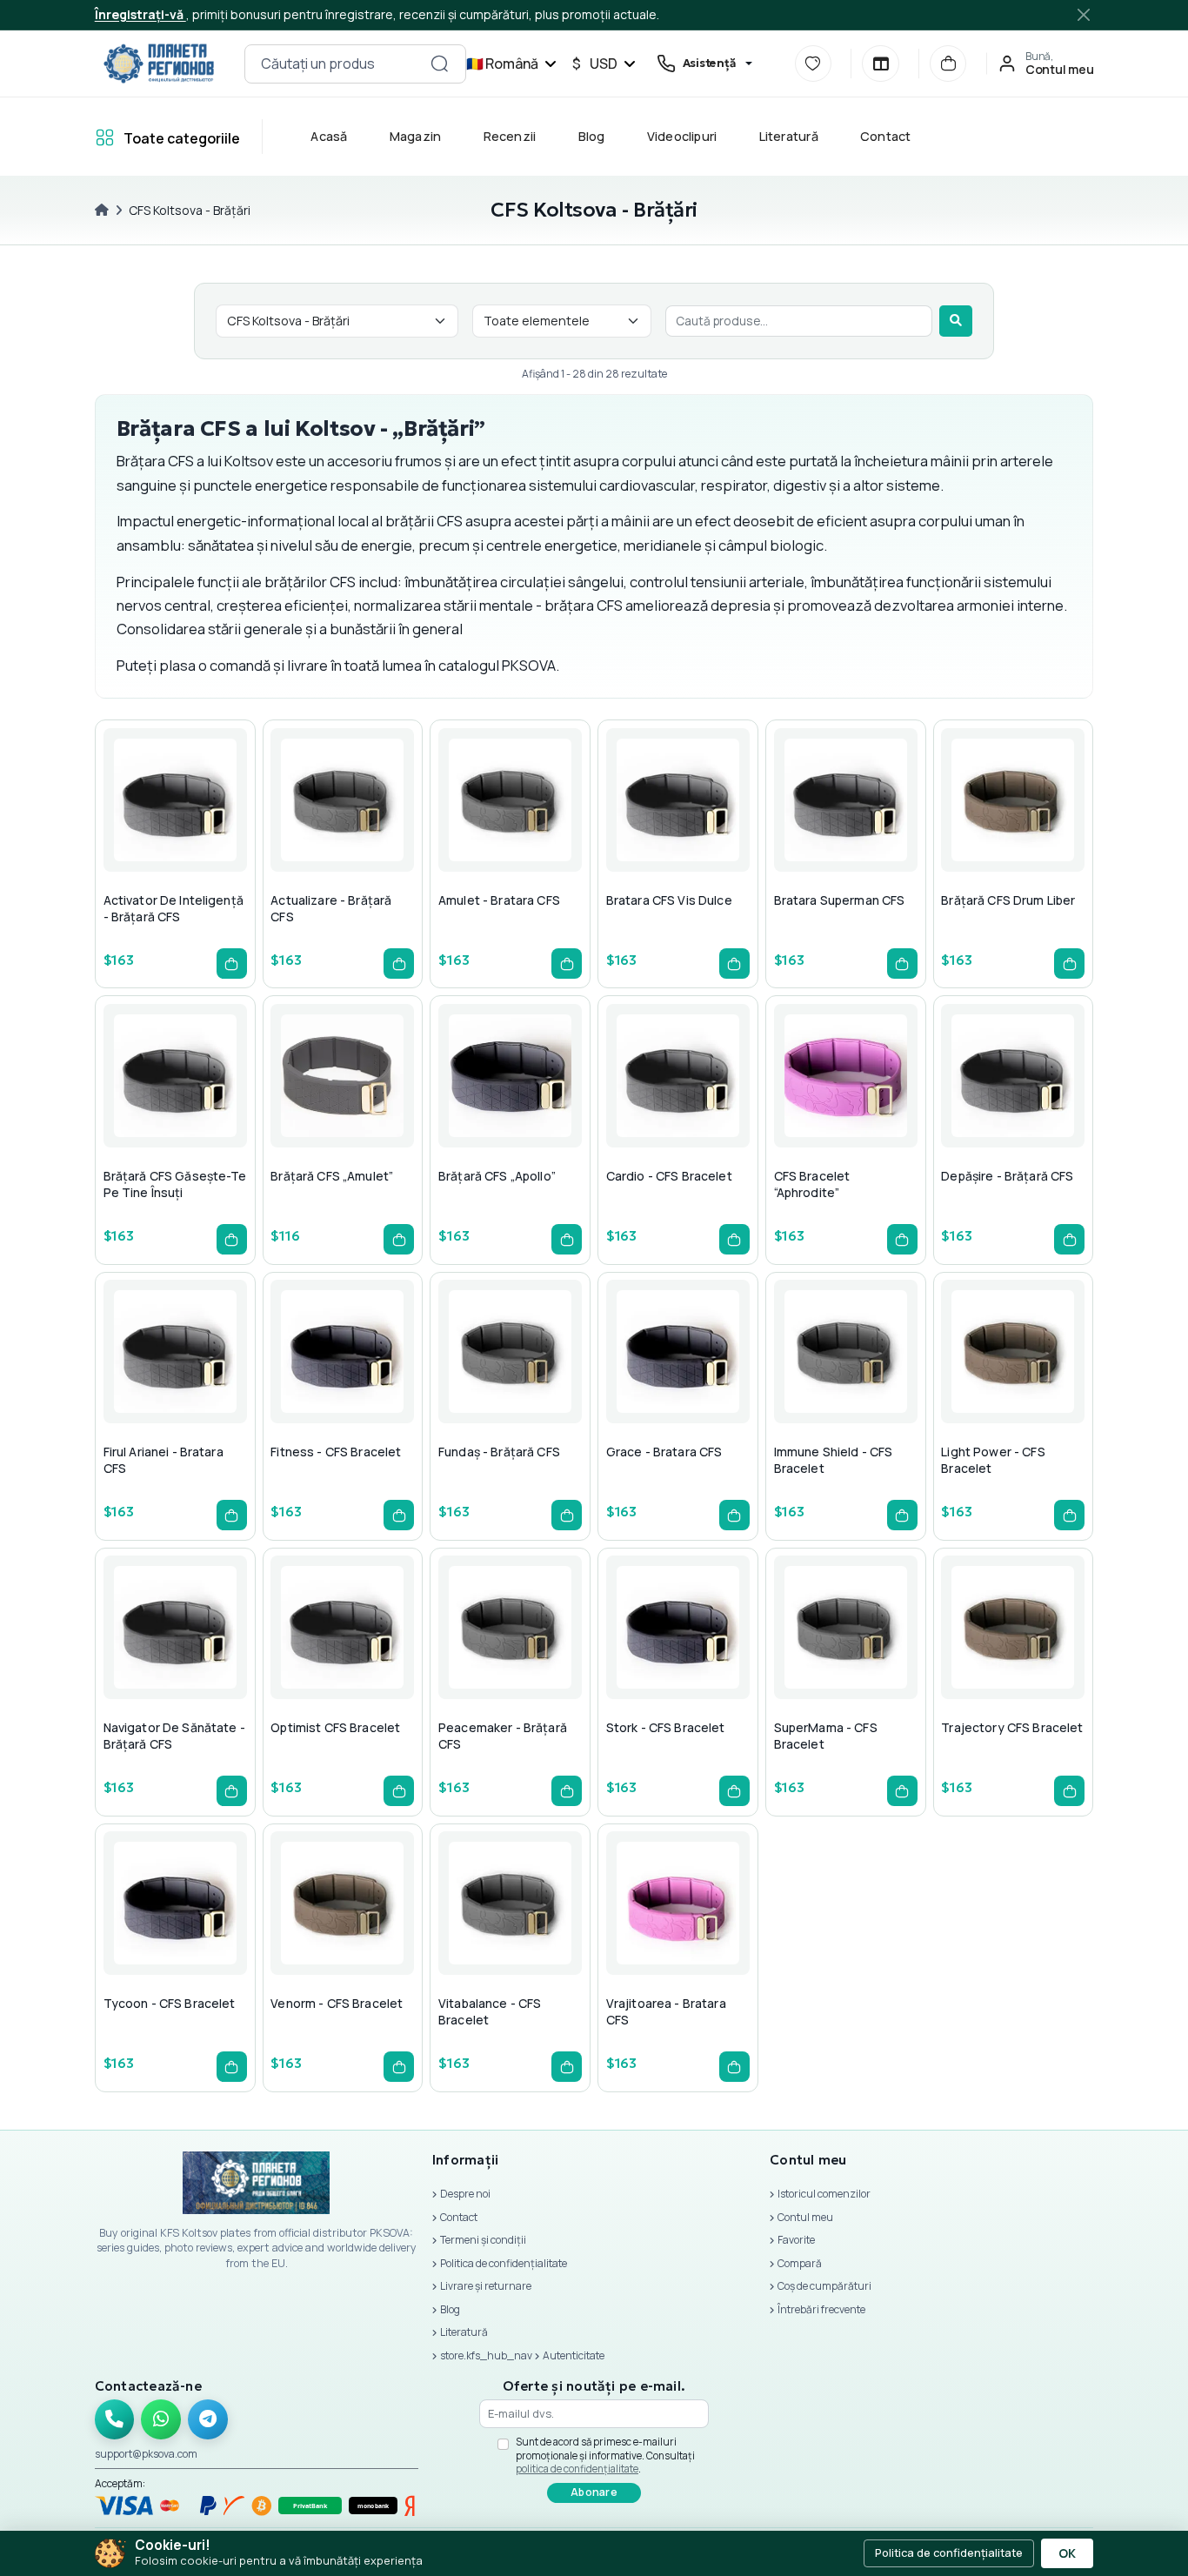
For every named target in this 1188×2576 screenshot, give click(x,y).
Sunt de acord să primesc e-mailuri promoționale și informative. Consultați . (605, 2455)
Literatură (788, 136)
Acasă (329, 136)
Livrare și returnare (486, 2286)
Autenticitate (574, 2355)
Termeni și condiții (483, 2240)
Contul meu (805, 2217)
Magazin (415, 136)
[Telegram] (208, 2419)
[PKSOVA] (159, 64)
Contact (886, 136)
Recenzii (509, 136)
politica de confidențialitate (577, 2469)
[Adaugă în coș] (232, 963)
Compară (800, 2263)
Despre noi (465, 2194)
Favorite (796, 2240)
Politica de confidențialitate (504, 2263)
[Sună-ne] (115, 2419)
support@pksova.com (146, 2454)
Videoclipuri (681, 136)
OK (1067, 2553)
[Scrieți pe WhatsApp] (161, 2419)
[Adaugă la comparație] (213, 835)
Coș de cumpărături (824, 2286)
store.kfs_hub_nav (486, 2355)
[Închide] (1084, 14)
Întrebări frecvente (821, 2309)
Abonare (594, 2492)
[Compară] (880, 64)
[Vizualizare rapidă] (130, 835)
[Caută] (956, 321)
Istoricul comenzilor (824, 2194)
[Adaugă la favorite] (171, 835)
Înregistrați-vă (140, 14)
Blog (591, 136)
